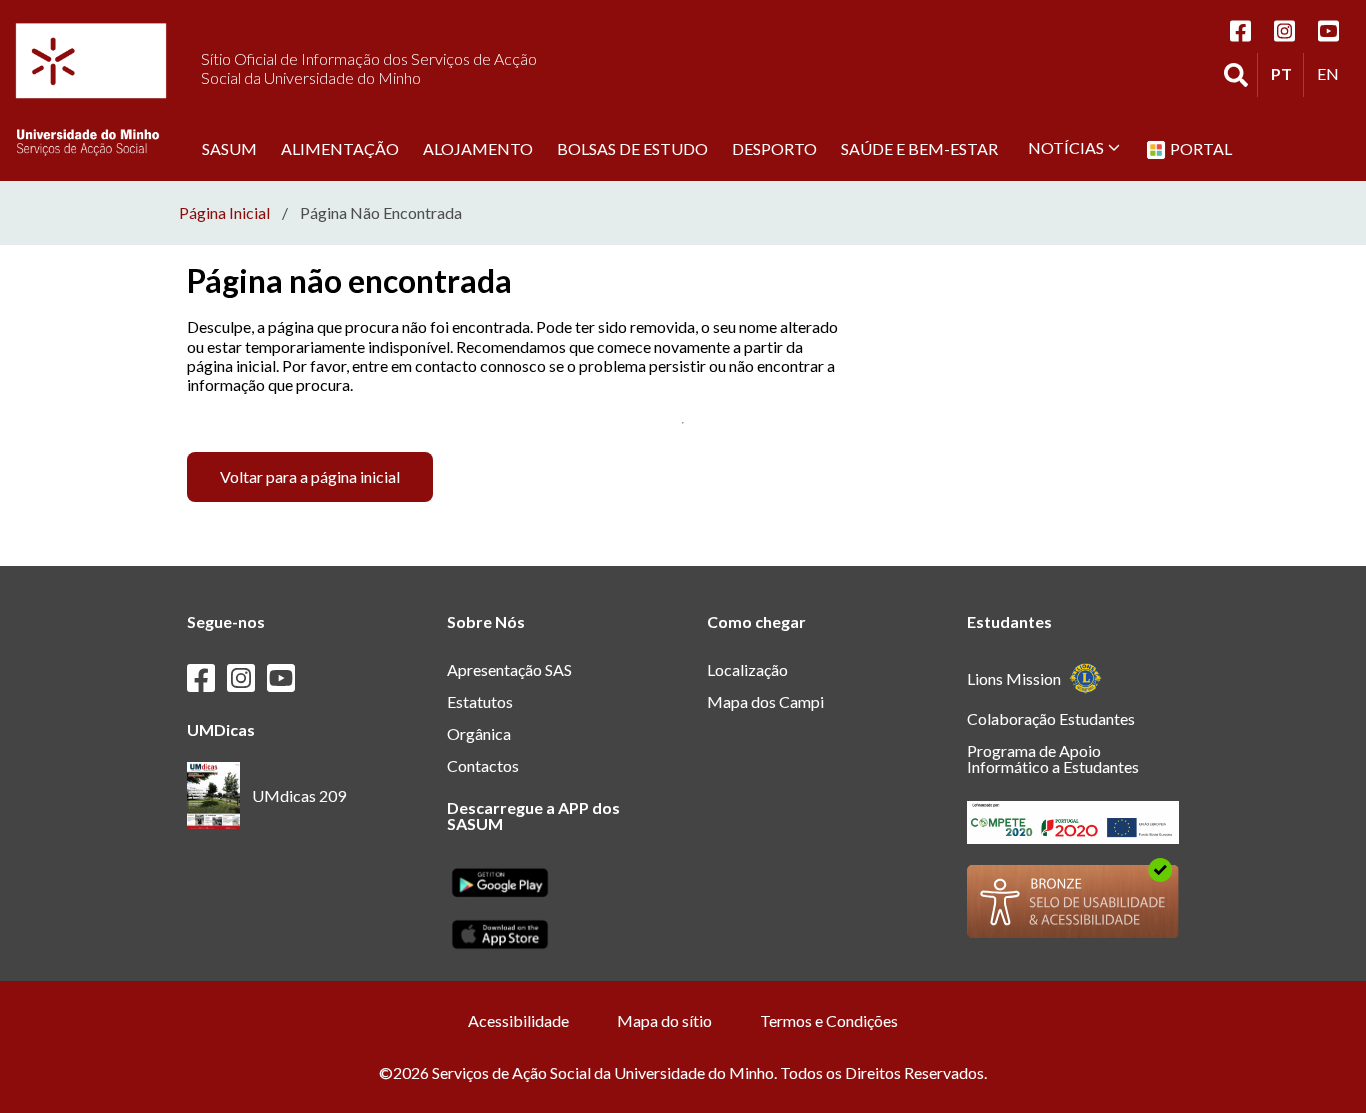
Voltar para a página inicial (310, 476)
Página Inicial (224, 213)
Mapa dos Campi (765, 701)
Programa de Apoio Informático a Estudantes (1053, 758)
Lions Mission (1014, 678)
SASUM (229, 148)
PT (1287, 73)
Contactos (483, 765)
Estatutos (480, 701)
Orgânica (479, 733)
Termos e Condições (829, 1020)
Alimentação (340, 148)
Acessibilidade (518, 1020)
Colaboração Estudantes (1051, 718)
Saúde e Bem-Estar (919, 148)
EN (1333, 73)
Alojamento (478, 148)
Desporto (774, 148)
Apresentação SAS (509, 669)
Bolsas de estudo (632, 148)
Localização (747, 669)
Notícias (1066, 147)
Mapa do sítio (664, 1020)
